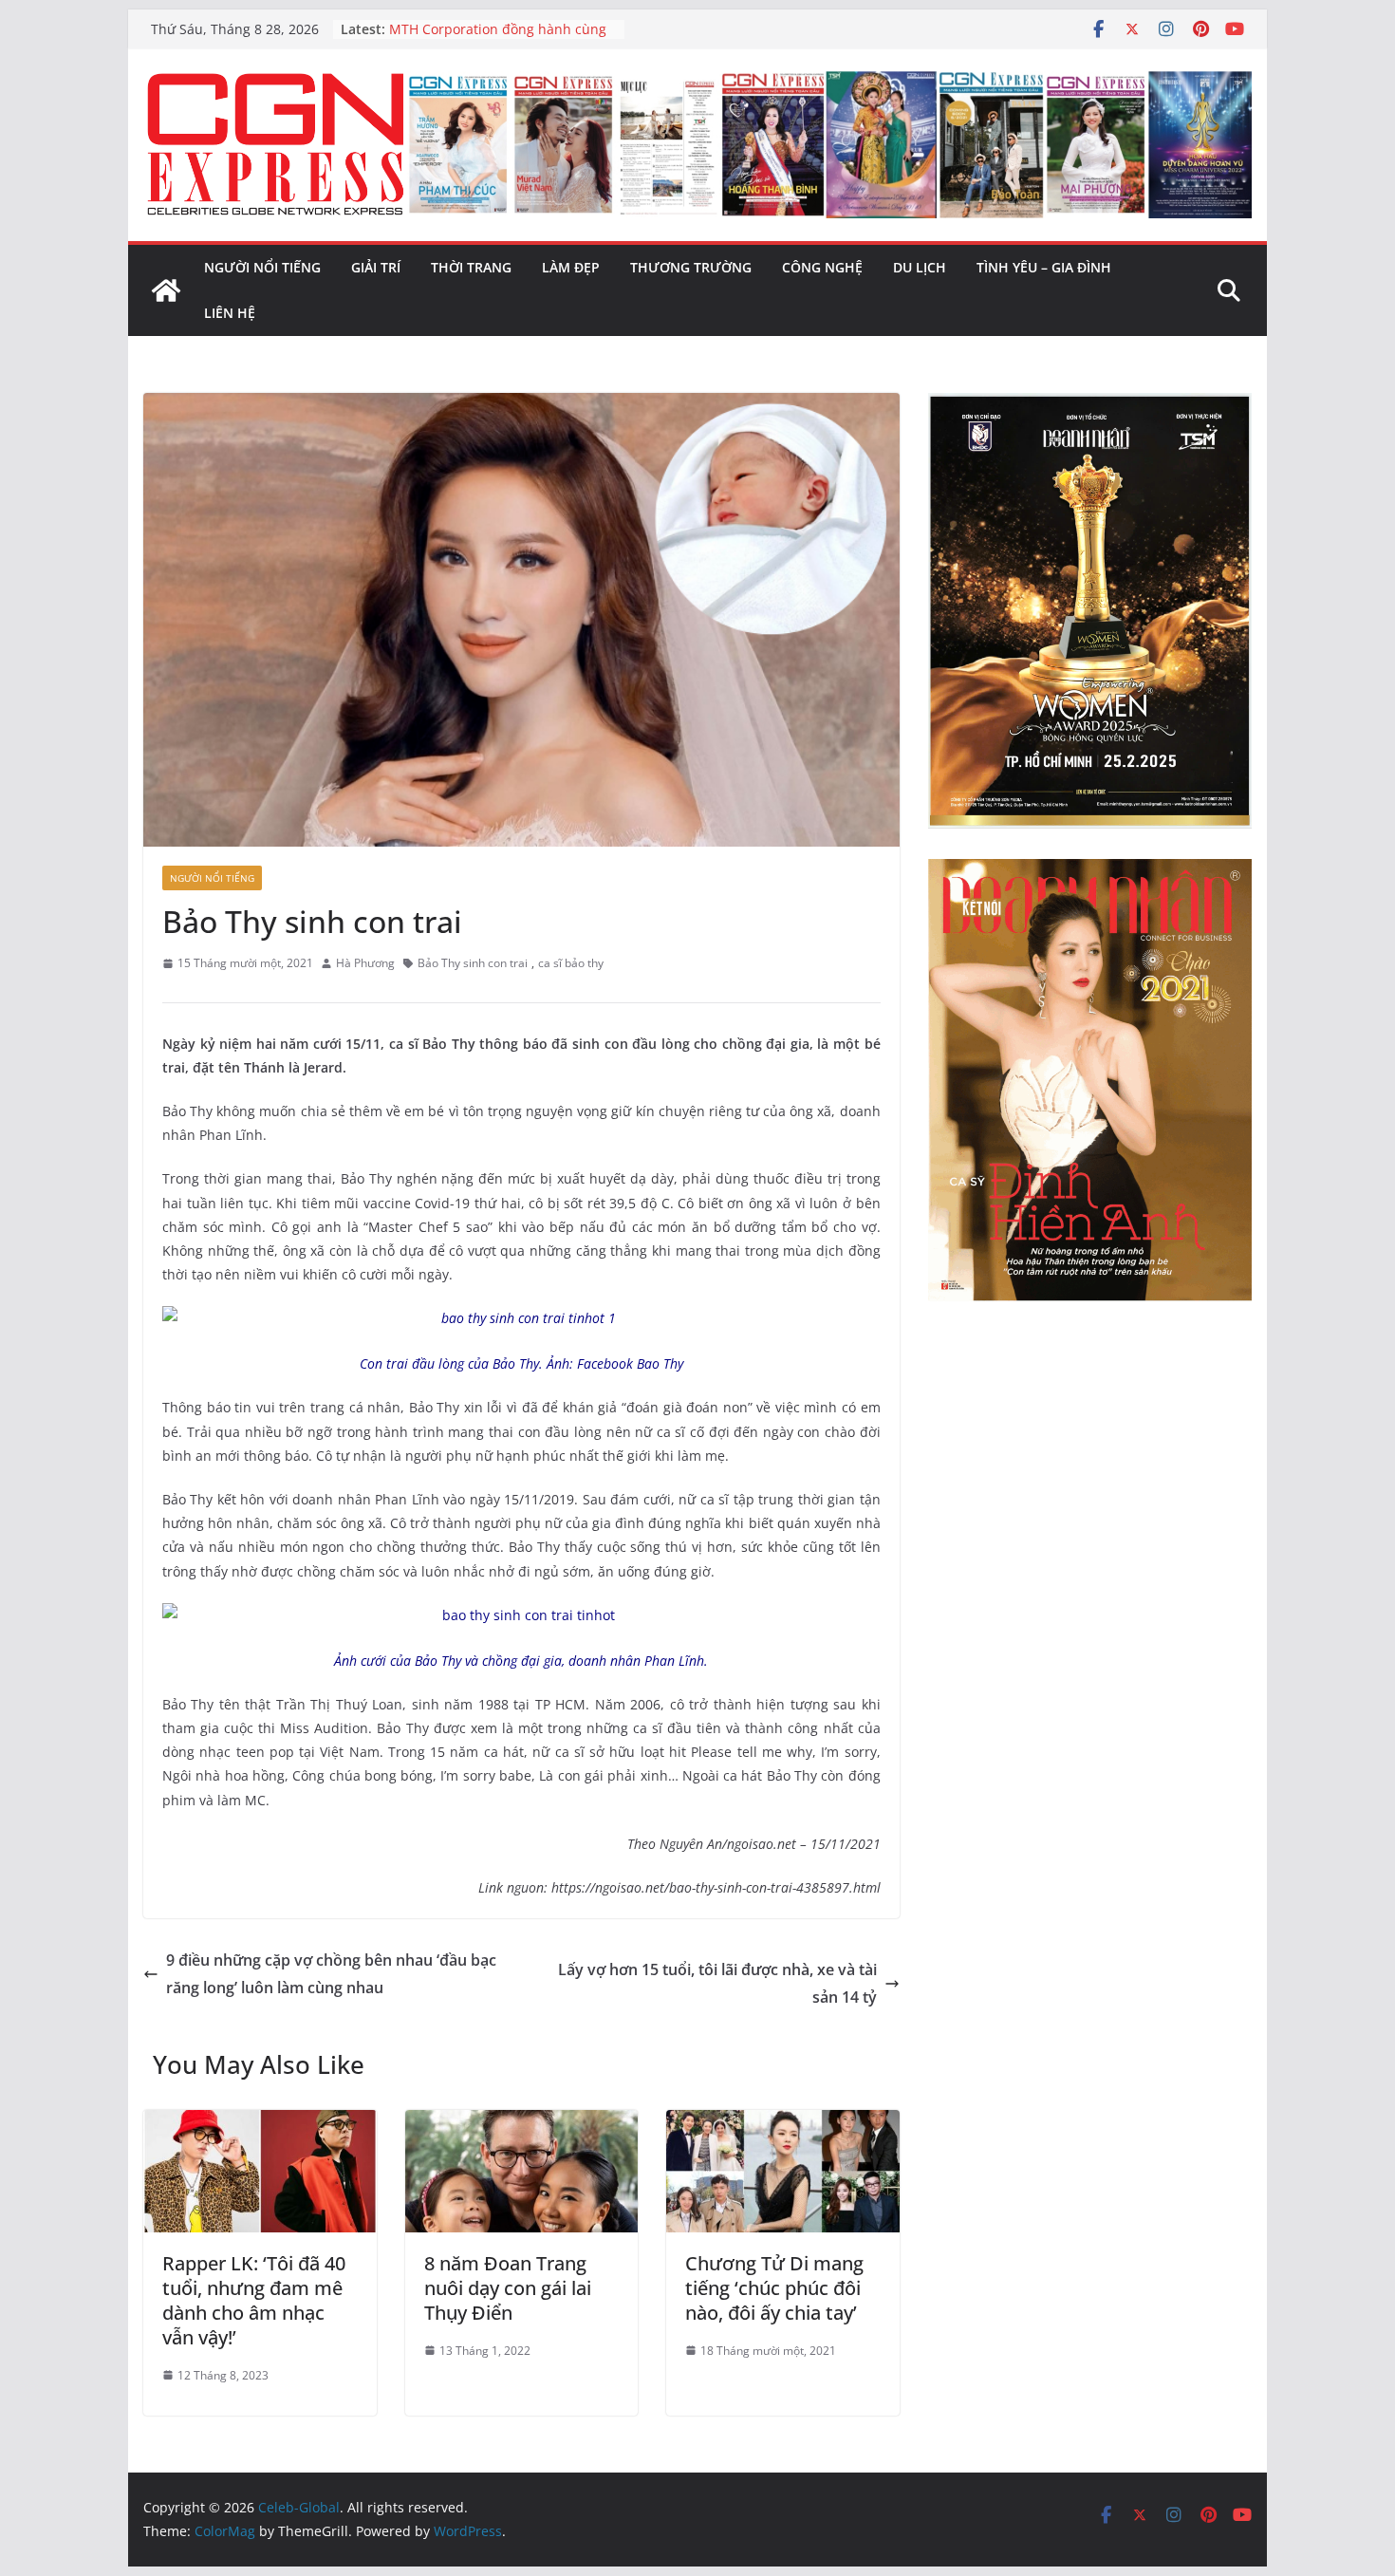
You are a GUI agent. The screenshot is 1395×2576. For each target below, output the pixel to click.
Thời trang (471, 267)
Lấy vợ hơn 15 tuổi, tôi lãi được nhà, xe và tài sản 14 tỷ (717, 1983)
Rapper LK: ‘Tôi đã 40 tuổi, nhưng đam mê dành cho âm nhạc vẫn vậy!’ (254, 2300)
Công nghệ (822, 267)
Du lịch (920, 267)
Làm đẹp (571, 267)
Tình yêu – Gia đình (1044, 267)
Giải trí (376, 267)
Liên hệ (230, 313)
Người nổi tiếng (262, 267)
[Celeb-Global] (166, 290)
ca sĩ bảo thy (571, 963)
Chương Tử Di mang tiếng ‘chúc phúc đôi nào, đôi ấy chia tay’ (774, 2288)
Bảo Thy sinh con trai (473, 963)
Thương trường (691, 267)
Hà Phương (365, 963)
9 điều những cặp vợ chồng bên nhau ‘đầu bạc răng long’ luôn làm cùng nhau (331, 1974)
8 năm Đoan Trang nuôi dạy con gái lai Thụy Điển (508, 2288)
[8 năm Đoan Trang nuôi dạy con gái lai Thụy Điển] (522, 2123)
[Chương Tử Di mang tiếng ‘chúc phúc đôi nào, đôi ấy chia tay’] (783, 2123)
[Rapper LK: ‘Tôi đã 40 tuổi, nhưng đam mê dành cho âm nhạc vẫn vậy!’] (260, 2123)
